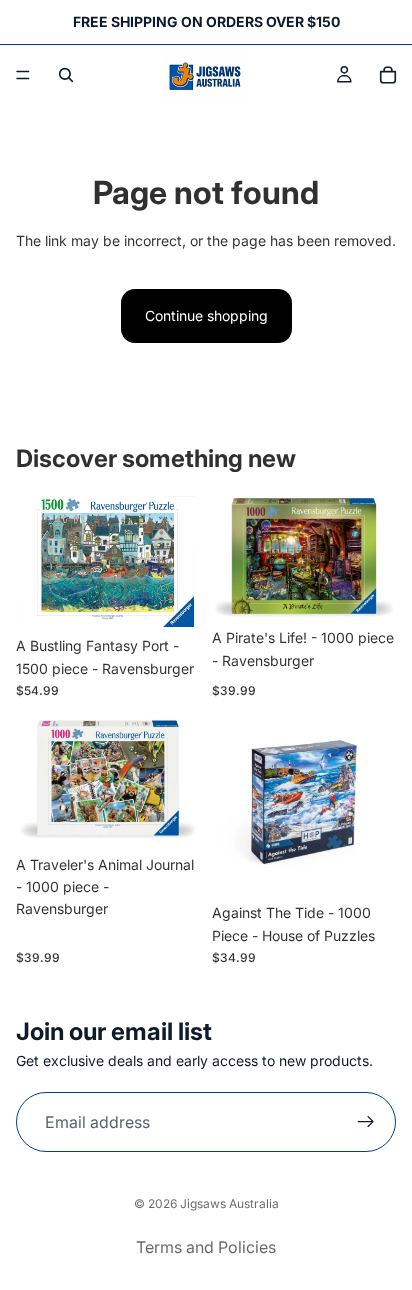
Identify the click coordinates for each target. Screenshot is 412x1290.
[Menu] (23, 75)
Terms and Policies (206, 1247)
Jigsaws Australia (229, 1203)
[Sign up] (366, 1123)
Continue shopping (206, 315)
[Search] (66, 75)
